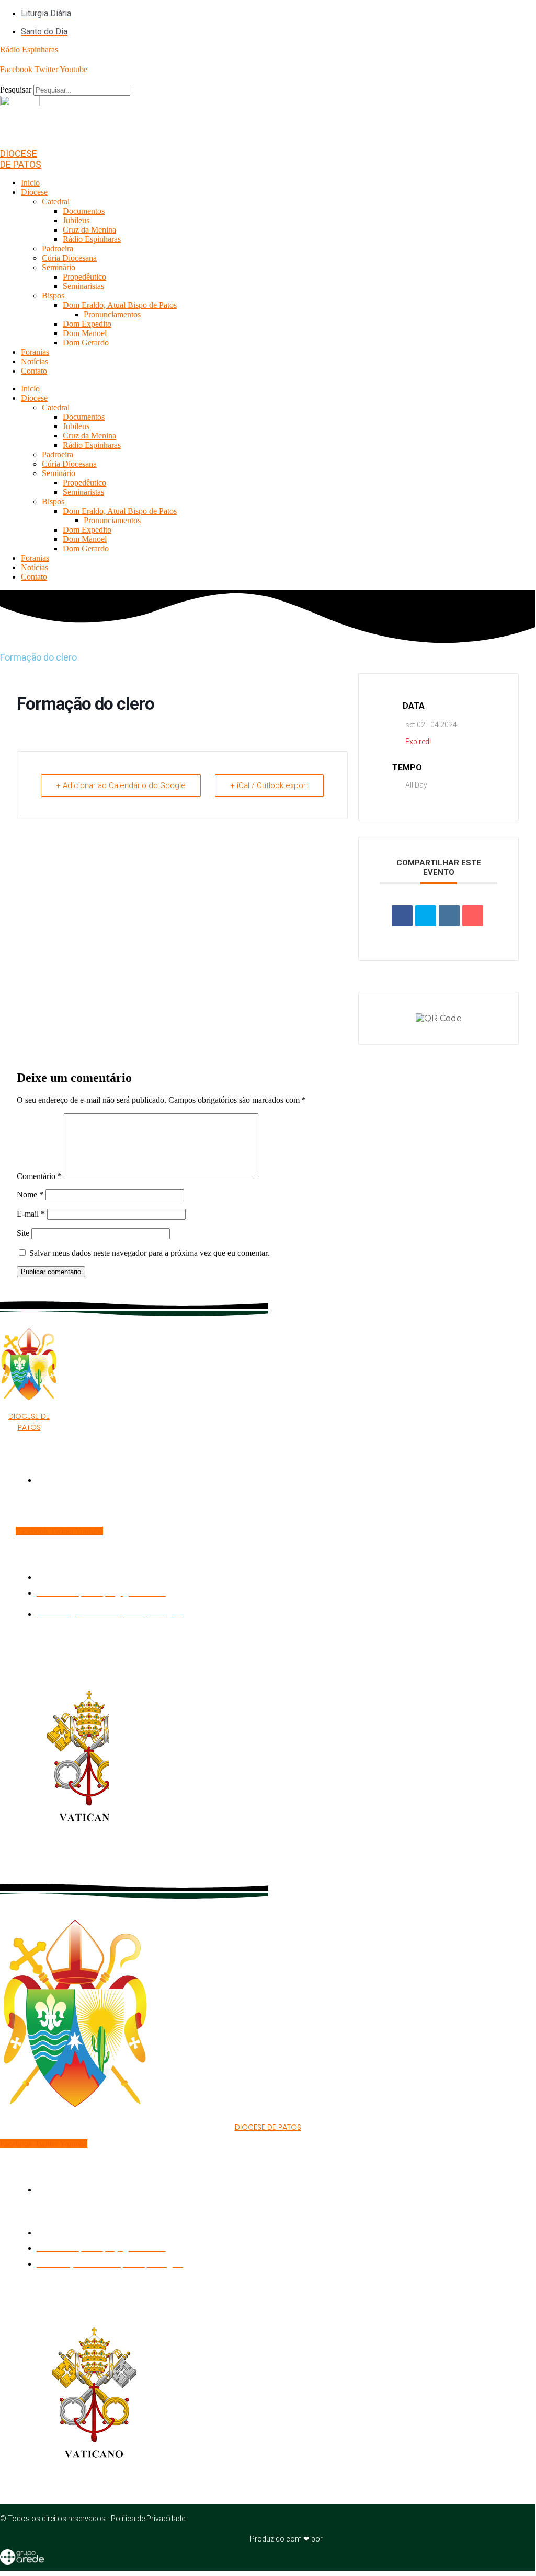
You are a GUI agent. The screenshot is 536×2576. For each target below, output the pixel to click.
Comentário (39, 1176)
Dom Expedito (87, 324)
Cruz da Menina (89, 230)
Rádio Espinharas (92, 239)
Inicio (30, 183)
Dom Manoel (85, 333)
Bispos (53, 296)
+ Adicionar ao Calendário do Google (121, 785)
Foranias (35, 352)
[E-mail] (473, 916)
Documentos (84, 211)
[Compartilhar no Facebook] (402, 916)
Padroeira (58, 249)
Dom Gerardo (86, 343)
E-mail (31, 1214)
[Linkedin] (449, 916)
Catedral (56, 201)
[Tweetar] (426, 916)
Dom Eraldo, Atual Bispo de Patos (120, 305)
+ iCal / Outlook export (269, 785)
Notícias (35, 361)
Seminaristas (83, 286)
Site (23, 1233)
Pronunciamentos (112, 314)
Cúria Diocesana (69, 258)
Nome (30, 1194)
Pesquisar (16, 90)
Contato (34, 371)
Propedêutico (84, 277)
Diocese (34, 192)
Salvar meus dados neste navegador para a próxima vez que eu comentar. (149, 1253)
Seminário (59, 267)
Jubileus (76, 220)
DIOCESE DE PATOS (21, 159)
